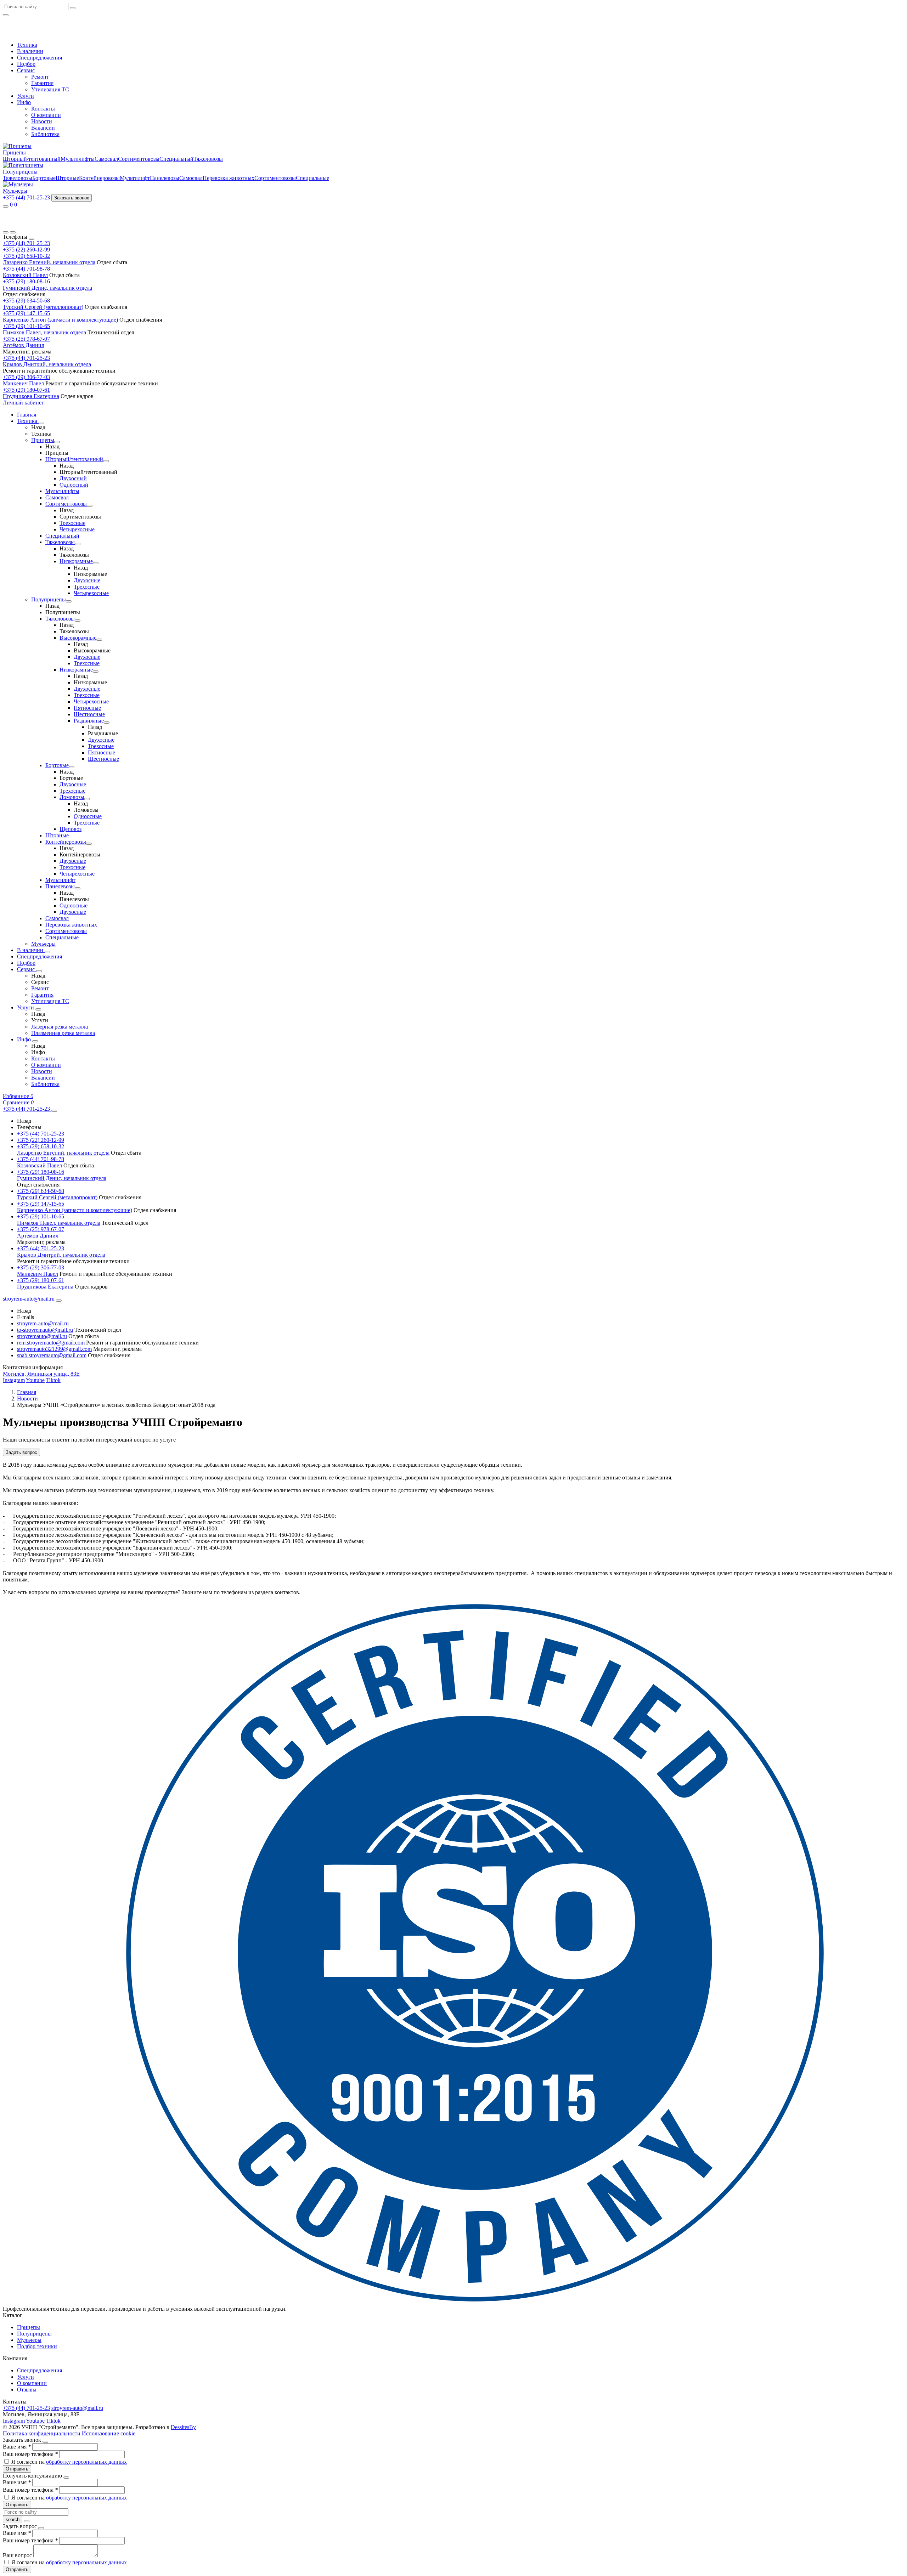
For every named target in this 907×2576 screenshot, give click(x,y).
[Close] (32, 239)
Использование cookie (109, 2433)
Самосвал (106, 159)
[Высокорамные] (99, 640)
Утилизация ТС (50, 89)
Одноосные (88, 816)
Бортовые (44, 178)
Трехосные (72, 523)
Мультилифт (135, 178)
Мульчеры (15, 191)
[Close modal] (45, 2442)
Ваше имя (17, 2447)
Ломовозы (72, 797)
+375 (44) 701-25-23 (26, 243)
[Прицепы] (57, 442)
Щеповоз (71, 829)
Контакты (43, 109)
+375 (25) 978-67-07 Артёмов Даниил (26, 342)
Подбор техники (37, 2346)
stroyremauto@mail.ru (42, 1336)
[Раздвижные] (107, 723)
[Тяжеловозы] (78, 544)
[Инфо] (35, 1041)
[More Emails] (59, 1301)
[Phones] (6, 232)
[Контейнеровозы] (89, 844)
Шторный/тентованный (32, 159)
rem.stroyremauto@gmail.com (51, 1343)
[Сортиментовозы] (90, 506)
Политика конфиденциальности (42, 2433)
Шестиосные (89, 714)
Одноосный (74, 485)
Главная (27, 415)
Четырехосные (77, 529)
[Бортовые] (72, 767)
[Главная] (33, 224)
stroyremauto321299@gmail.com (54, 1349)
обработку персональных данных (86, 2462)
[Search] (13, 232)
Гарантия (42, 83)
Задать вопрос (21, 1452)
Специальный (176, 159)
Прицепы (14, 152)
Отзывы (27, 2390)
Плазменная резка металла (63, 1033)
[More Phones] (54, 1111)
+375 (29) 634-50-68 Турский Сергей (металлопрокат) (43, 304)
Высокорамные (78, 638)
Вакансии (43, 128)
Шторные (67, 178)
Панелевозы (165, 178)
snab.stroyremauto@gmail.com (52, 1355)
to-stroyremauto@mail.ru (45, 1330)
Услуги (26, 96)
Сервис (26, 70)
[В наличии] (47, 952)
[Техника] (41, 423)
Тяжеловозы (208, 159)
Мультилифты (78, 159)
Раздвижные (89, 721)
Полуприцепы (20, 172)
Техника (27, 45)
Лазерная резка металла (60, 1027)
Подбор (26, 64)
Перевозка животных (229, 178)
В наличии (30, 51)
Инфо (24, 102)
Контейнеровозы (99, 178)
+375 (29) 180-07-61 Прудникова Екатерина (31, 393)
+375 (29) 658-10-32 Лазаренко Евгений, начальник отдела (49, 259)
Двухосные (87, 580)
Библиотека (45, 134)
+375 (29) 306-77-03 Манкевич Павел (26, 380)
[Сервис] (39, 971)
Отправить (17, 2469)
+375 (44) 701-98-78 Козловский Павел (26, 272)
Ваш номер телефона (30, 2454)
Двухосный (73, 478)
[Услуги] (38, 1009)
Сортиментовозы (139, 159)
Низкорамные (76, 561)
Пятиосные (87, 708)
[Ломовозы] (87, 799)
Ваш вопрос (18, 2555)
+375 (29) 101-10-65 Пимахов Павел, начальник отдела (44, 329)
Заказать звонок (72, 198)
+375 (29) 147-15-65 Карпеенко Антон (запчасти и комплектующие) (60, 316)
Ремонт (40, 77)
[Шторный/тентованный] (106, 461)
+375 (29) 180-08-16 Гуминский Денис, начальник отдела (47, 285)
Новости (42, 121)
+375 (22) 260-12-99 (26, 250)
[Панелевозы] (78, 888)
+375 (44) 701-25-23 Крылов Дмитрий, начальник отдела (47, 361)
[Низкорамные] (96, 563)
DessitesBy (183, 2427)
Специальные (312, 178)
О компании (46, 115)
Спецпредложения (40, 58)
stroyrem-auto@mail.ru (43, 1323)
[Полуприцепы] (69, 601)
